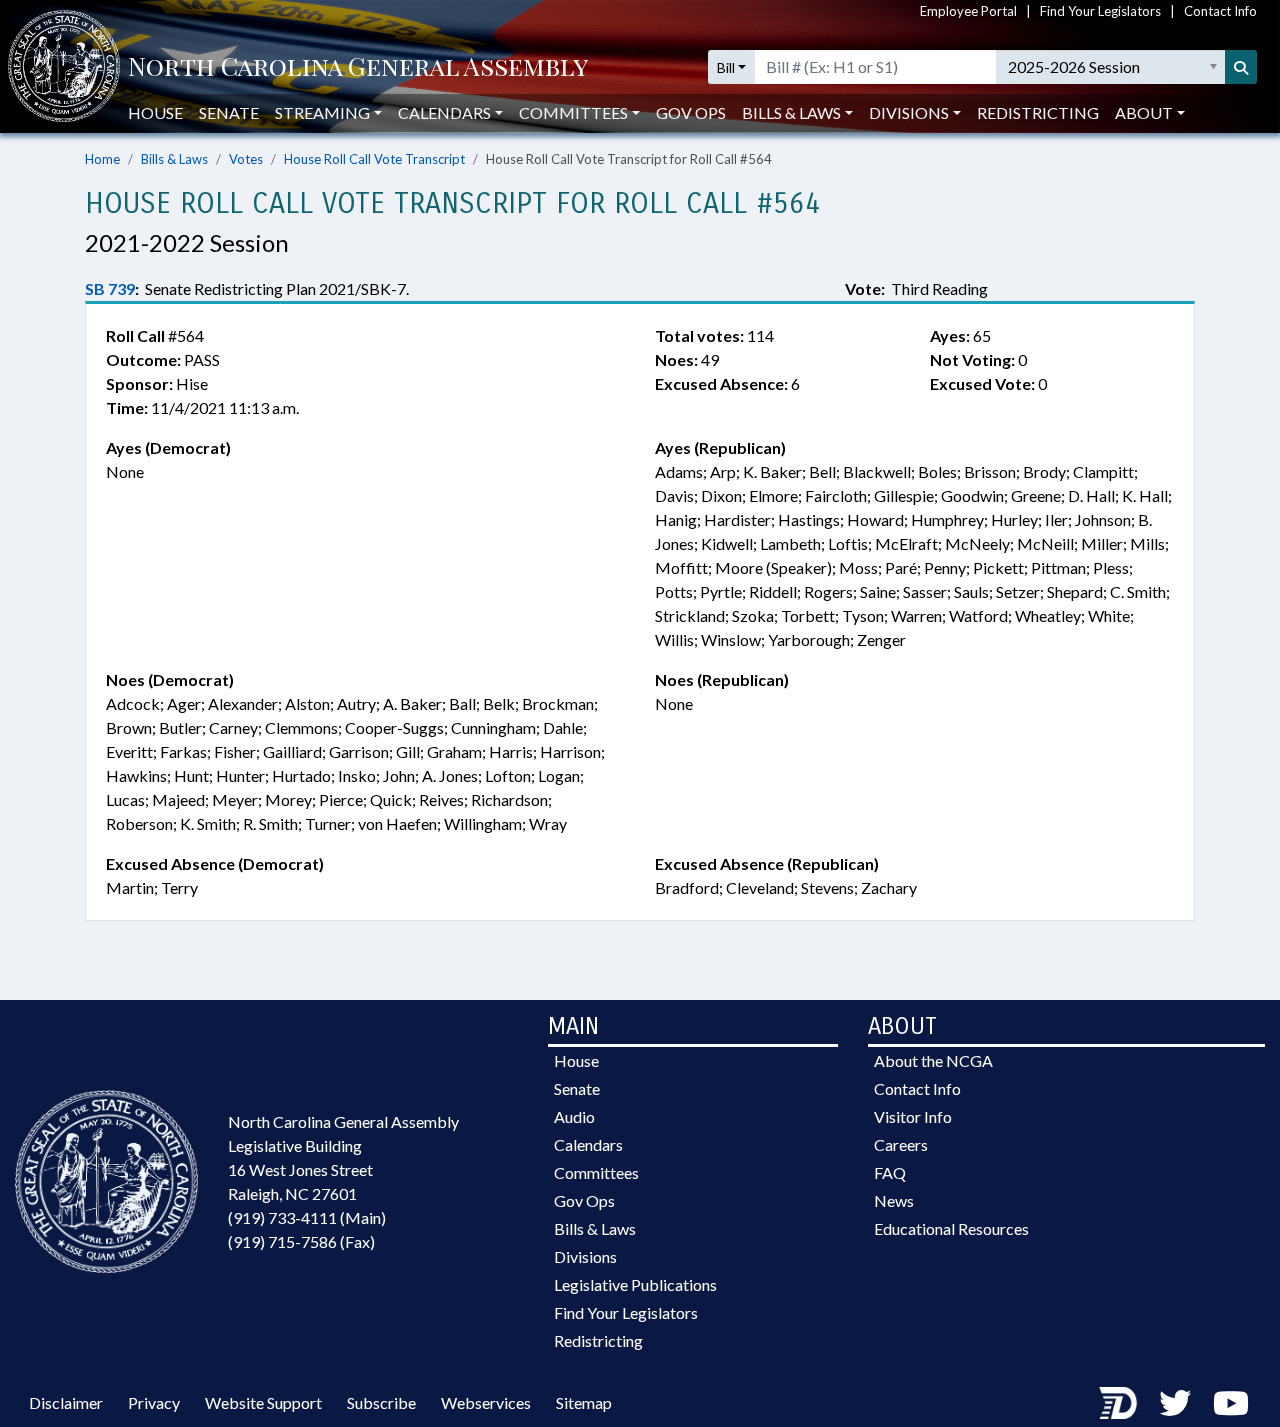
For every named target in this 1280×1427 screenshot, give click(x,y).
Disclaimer (66, 1402)
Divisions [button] (909, 112)
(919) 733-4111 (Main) (307, 1217)
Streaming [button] (322, 112)
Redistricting (1038, 112)
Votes (246, 159)
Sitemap (584, 1402)
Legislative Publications (635, 1284)
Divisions (585, 1256)
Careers (901, 1144)
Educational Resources (951, 1228)
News (894, 1200)
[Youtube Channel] (1231, 1402)
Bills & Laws (174, 159)
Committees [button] (573, 112)
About (1144, 112)
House (155, 112)
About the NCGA (933, 1060)
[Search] (1241, 67)
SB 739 (110, 288)
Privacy (154, 1402)
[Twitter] (1175, 1402)
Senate (229, 112)
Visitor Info (913, 1116)
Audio (574, 1116)
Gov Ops (691, 112)
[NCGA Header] (358, 67)
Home (102, 159)
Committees (596, 1172)
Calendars (588, 1144)
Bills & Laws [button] (791, 112)
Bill (726, 67)
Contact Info (1220, 11)
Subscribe (381, 1402)
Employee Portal (968, 11)
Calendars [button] (444, 112)
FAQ (890, 1172)
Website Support (263, 1402)
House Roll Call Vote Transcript (374, 159)
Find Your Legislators (1100, 11)
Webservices (486, 1402)
